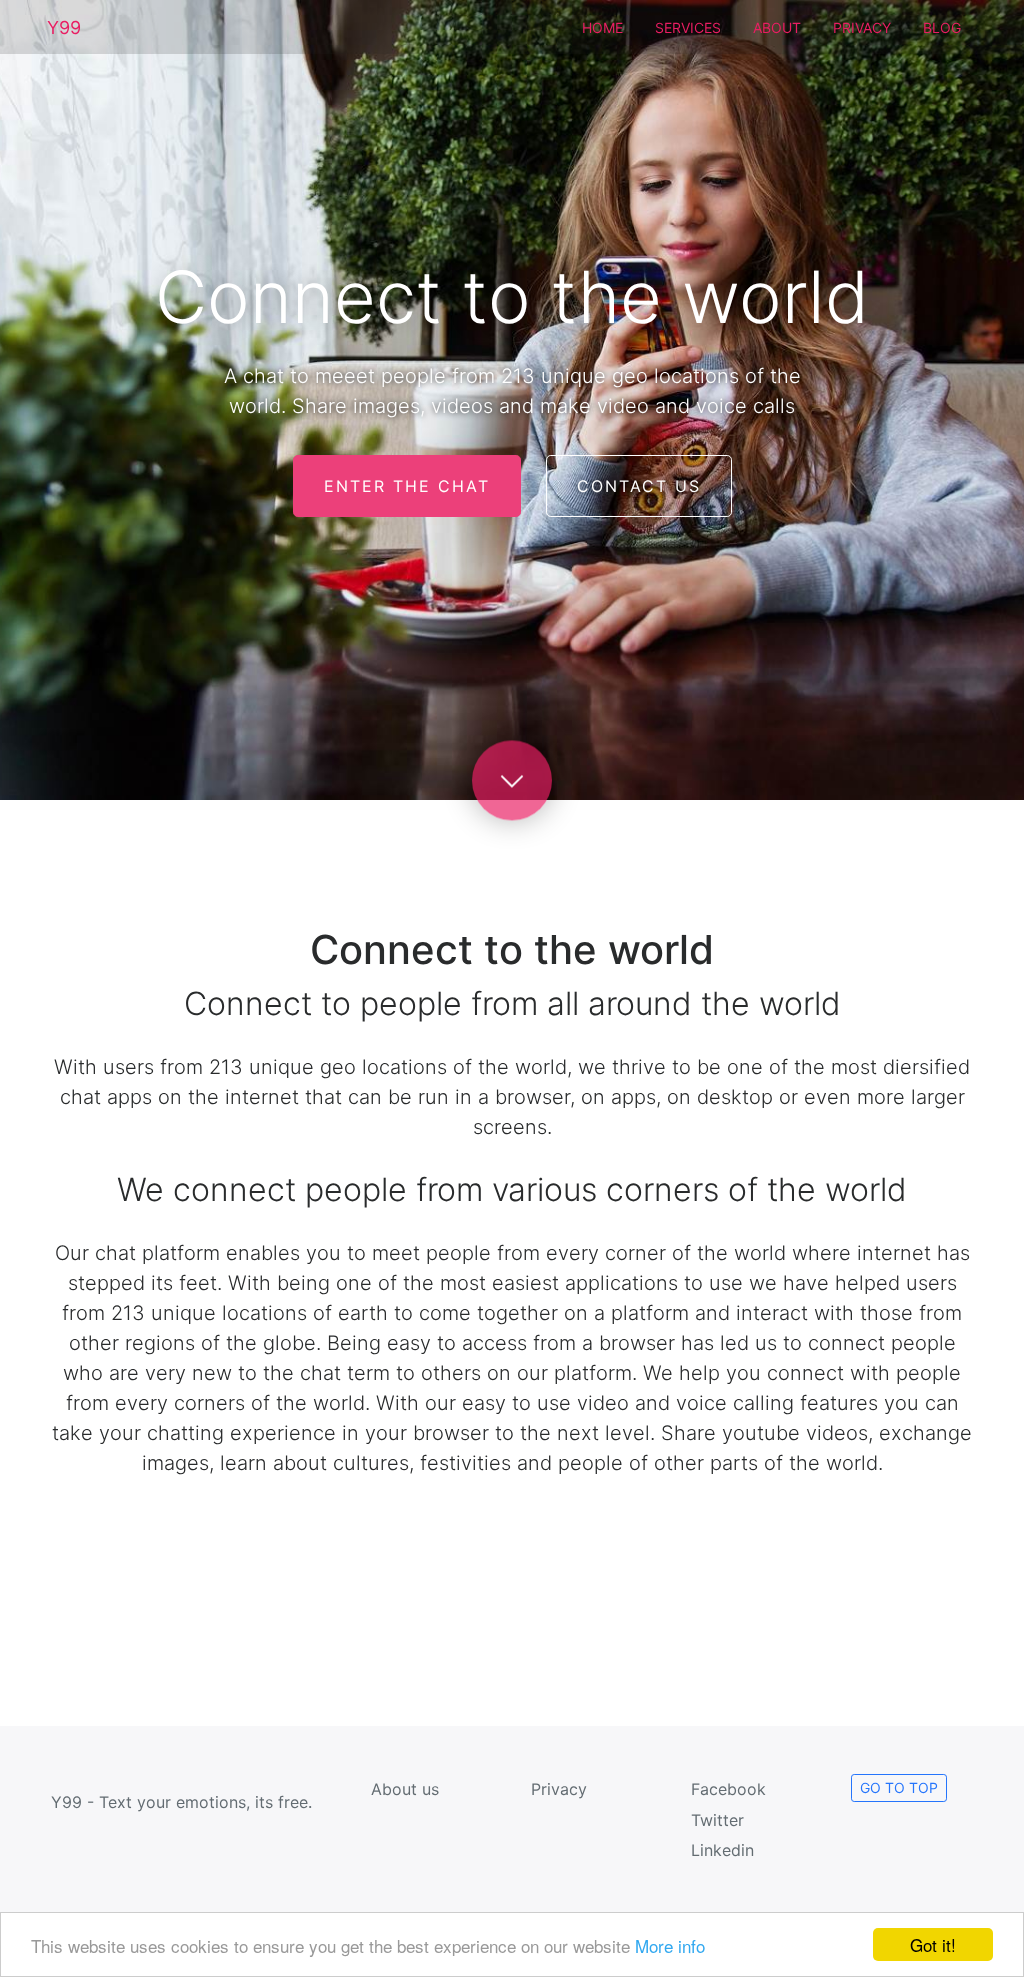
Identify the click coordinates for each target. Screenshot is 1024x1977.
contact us (639, 486)
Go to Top (899, 1787)
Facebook (728, 1789)
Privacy (862, 27)
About (777, 27)
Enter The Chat (407, 486)
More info (670, 1945)
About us (405, 1789)
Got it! (933, 1944)
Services (688, 27)
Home (602, 27)
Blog (942, 27)
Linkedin (722, 1850)
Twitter (717, 1820)
